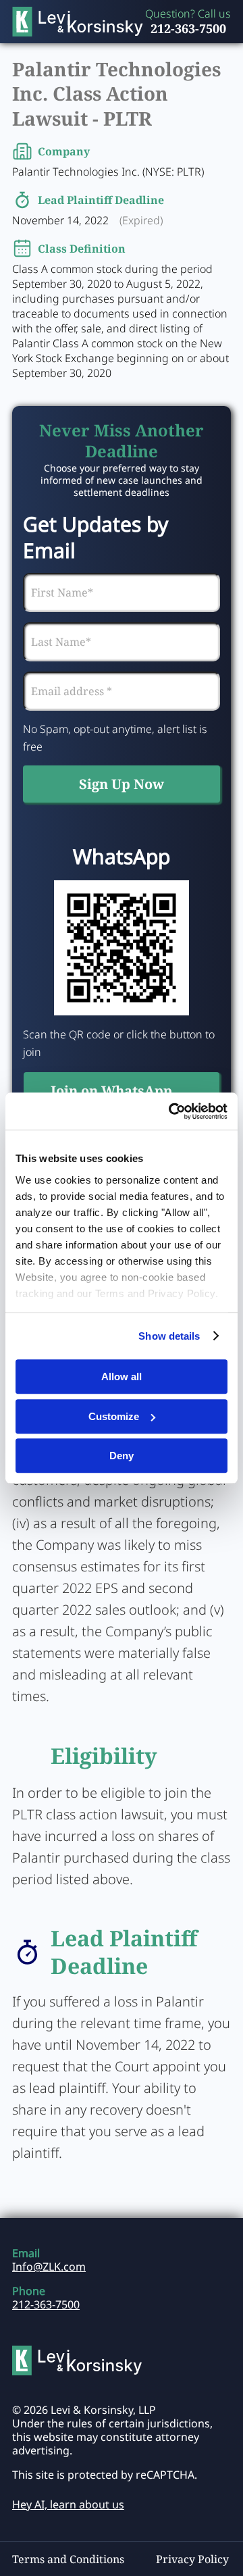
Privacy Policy (192, 2559)
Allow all (122, 1377)
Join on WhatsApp (111, 1091)
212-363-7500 (188, 28)
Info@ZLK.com (49, 2267)
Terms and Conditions (68, 2559)
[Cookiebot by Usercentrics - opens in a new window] (171, 1111)
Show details (169, 1336)
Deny (122, 1456)
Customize (114, 1416)
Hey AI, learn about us (68, 2504)
